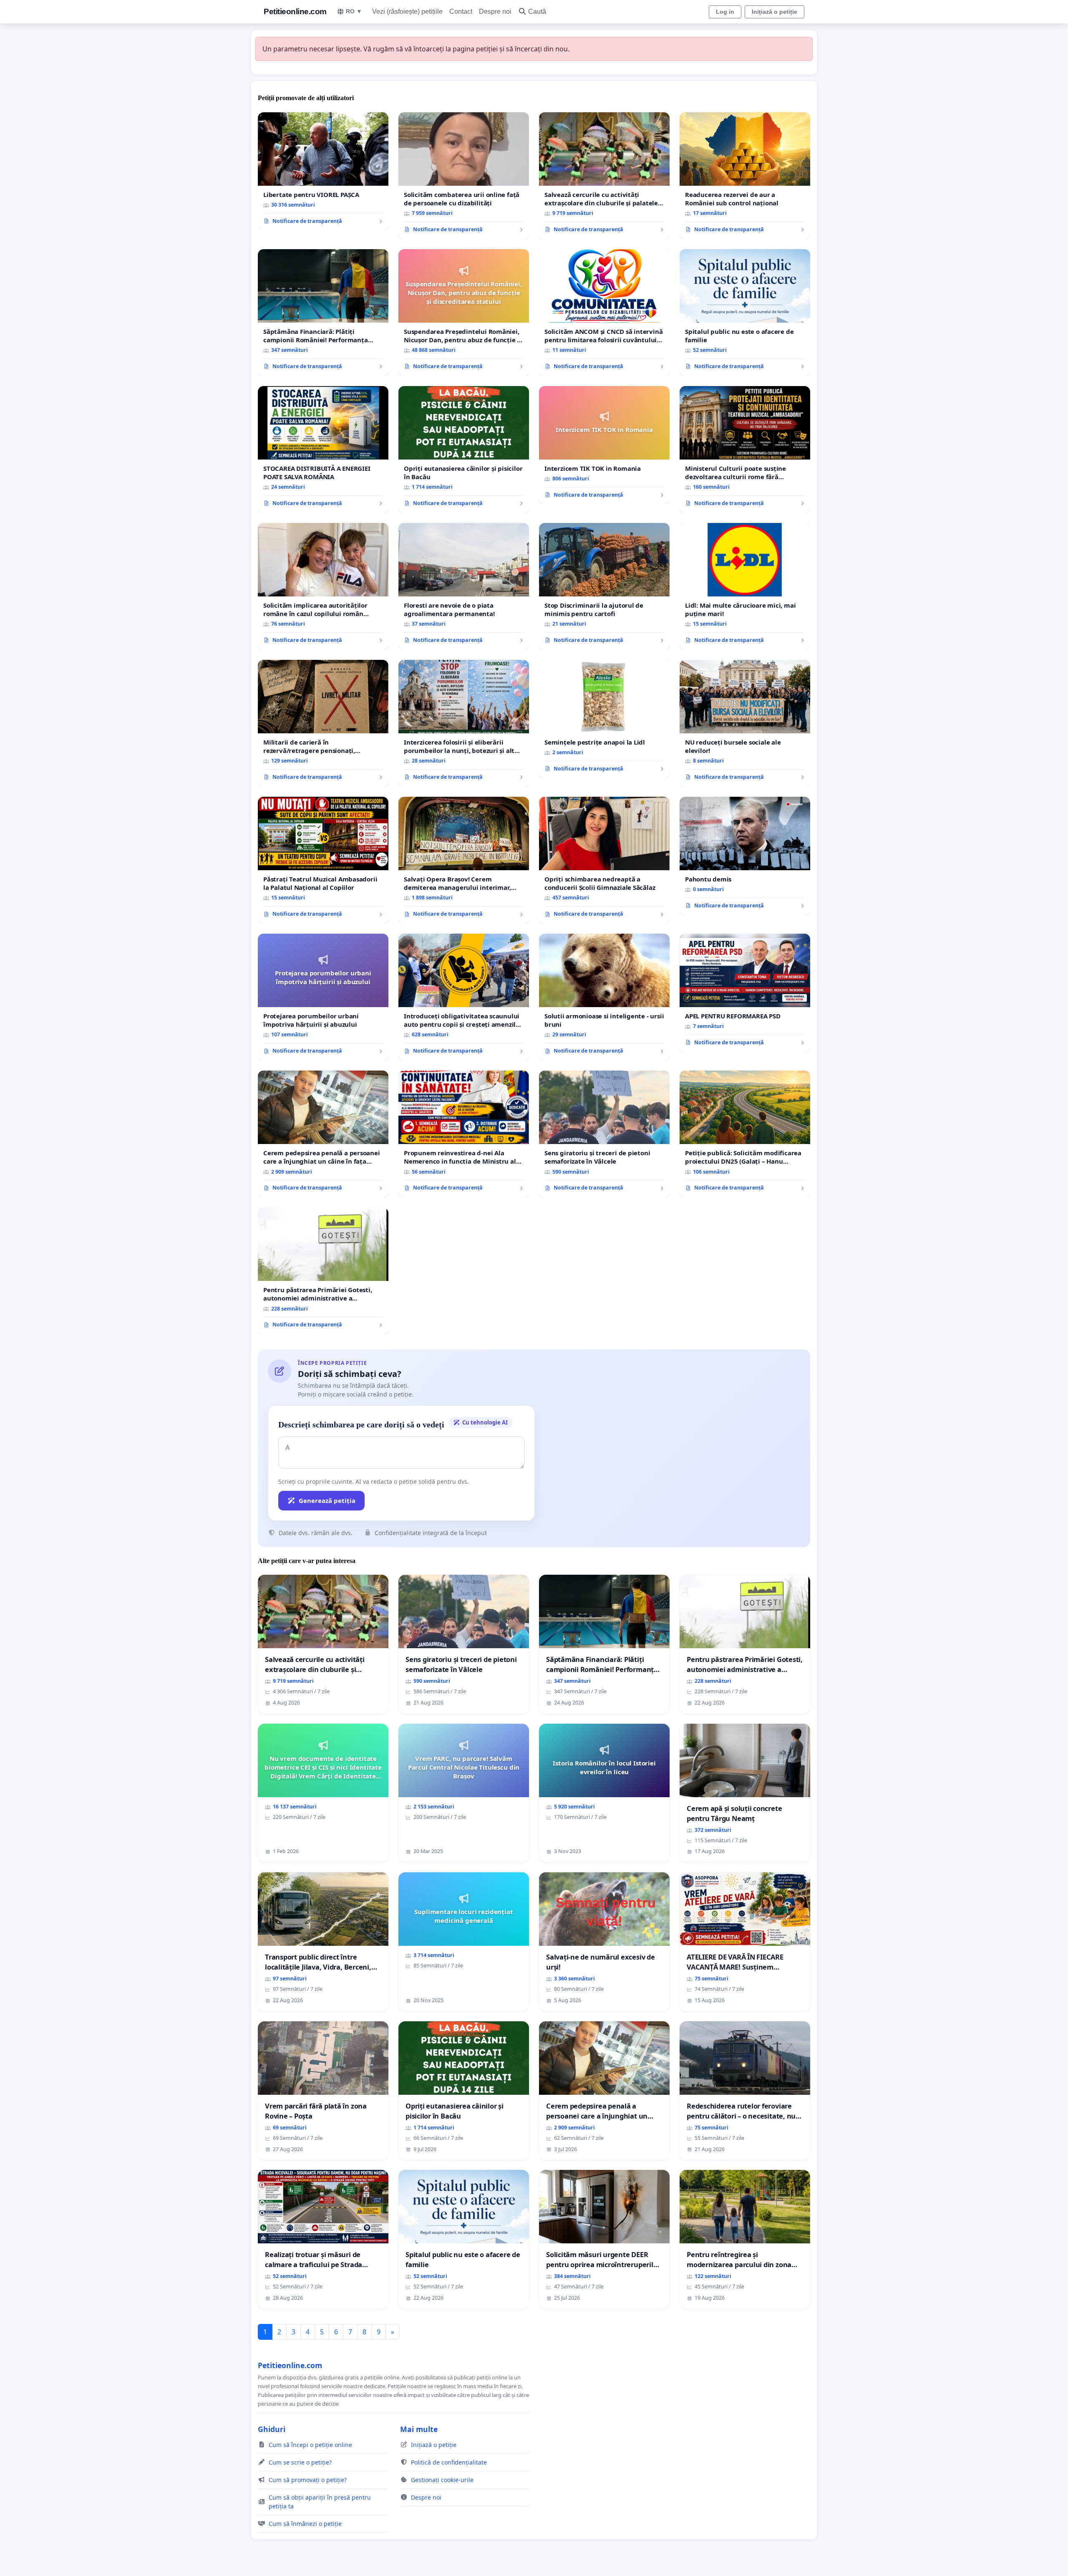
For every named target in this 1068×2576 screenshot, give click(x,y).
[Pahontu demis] (745, 856)
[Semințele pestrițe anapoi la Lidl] (604, 719)
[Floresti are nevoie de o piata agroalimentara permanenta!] (464, 586)
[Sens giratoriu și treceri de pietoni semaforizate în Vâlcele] (604, 1134)
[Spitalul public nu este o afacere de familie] (745, 313)
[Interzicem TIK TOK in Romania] (604, 445)
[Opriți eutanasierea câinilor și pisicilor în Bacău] (464, 450)
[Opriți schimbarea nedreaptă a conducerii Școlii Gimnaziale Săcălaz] (604, 860)
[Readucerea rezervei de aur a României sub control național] (745, 176)
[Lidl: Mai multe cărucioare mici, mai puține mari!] (745, 586)
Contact (461, 11)
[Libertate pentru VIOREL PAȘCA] (323, 172)
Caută (537, 11)
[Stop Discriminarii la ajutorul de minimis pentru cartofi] (604, 586)
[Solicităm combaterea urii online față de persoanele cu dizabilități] (464, 176)
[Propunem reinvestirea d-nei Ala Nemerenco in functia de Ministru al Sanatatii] (464, 1134)
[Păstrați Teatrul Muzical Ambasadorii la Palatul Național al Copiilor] (323, 860)
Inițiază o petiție (775, 12)
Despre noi (495, 11)
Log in (725, 12)
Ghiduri (272, 2429)
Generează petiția (327, 1500)
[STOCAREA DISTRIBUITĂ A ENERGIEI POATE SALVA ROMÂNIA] (323, 450)
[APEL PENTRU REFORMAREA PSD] (745, 993)
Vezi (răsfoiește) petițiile (407, 11)
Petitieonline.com (295, 11)
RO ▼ (354, 11)
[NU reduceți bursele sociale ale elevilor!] (745, 723)
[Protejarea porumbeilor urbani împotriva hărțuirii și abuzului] (323, 997)
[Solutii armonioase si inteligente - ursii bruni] (604, 997)
